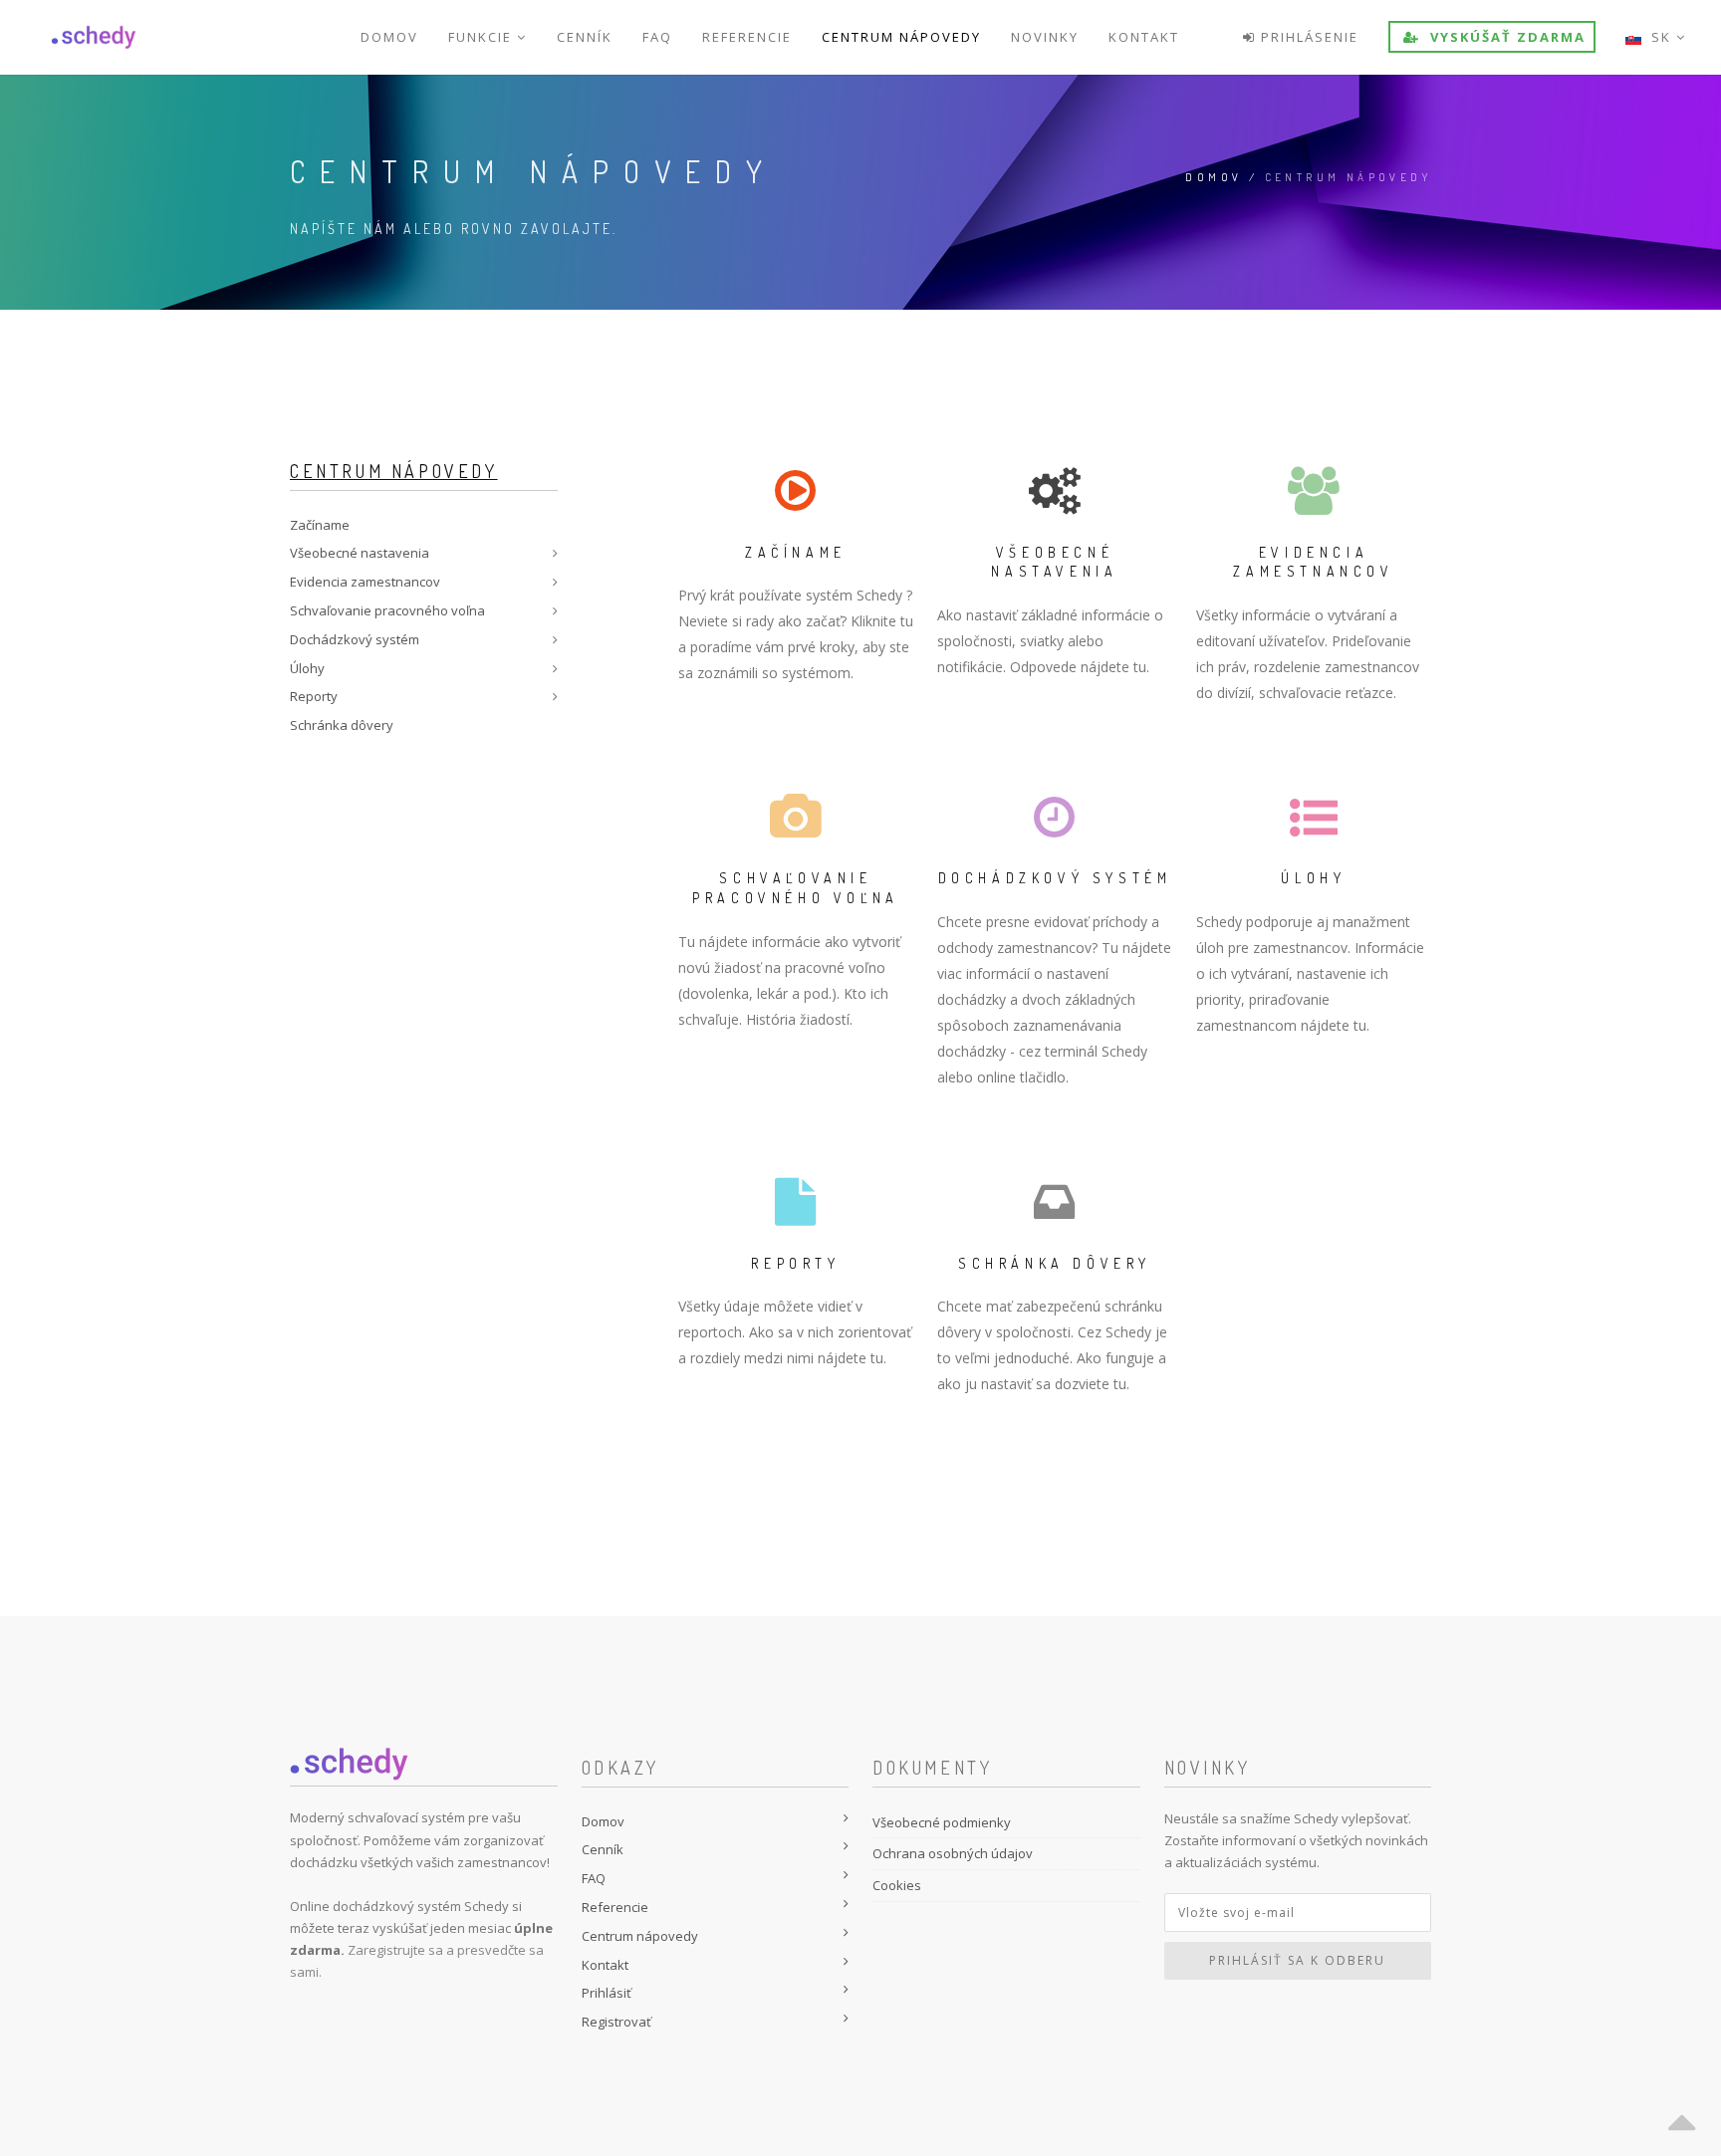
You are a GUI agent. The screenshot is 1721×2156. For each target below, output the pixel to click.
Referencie (747, 37)
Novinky (1045, 37)
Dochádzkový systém (355, 639)
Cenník (585, 37)
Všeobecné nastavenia (360, 553)
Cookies (897, 1885)
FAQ (657, 37)
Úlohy (307, 668)
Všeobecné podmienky (942, 1822)
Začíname (320, 525)
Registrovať (616, 2022)
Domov (389, 37)
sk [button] (1659, 37)
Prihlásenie (1307, 37)
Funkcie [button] (483, 37)
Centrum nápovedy (901, 37)
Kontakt (1144, 37)
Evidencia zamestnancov (365, 582)
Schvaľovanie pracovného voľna (387, 610)
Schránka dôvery (342, 725)
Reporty (314, 696)
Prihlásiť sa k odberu (1297, 1960)
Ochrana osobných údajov (953, 1853)
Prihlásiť (607, 1993)
